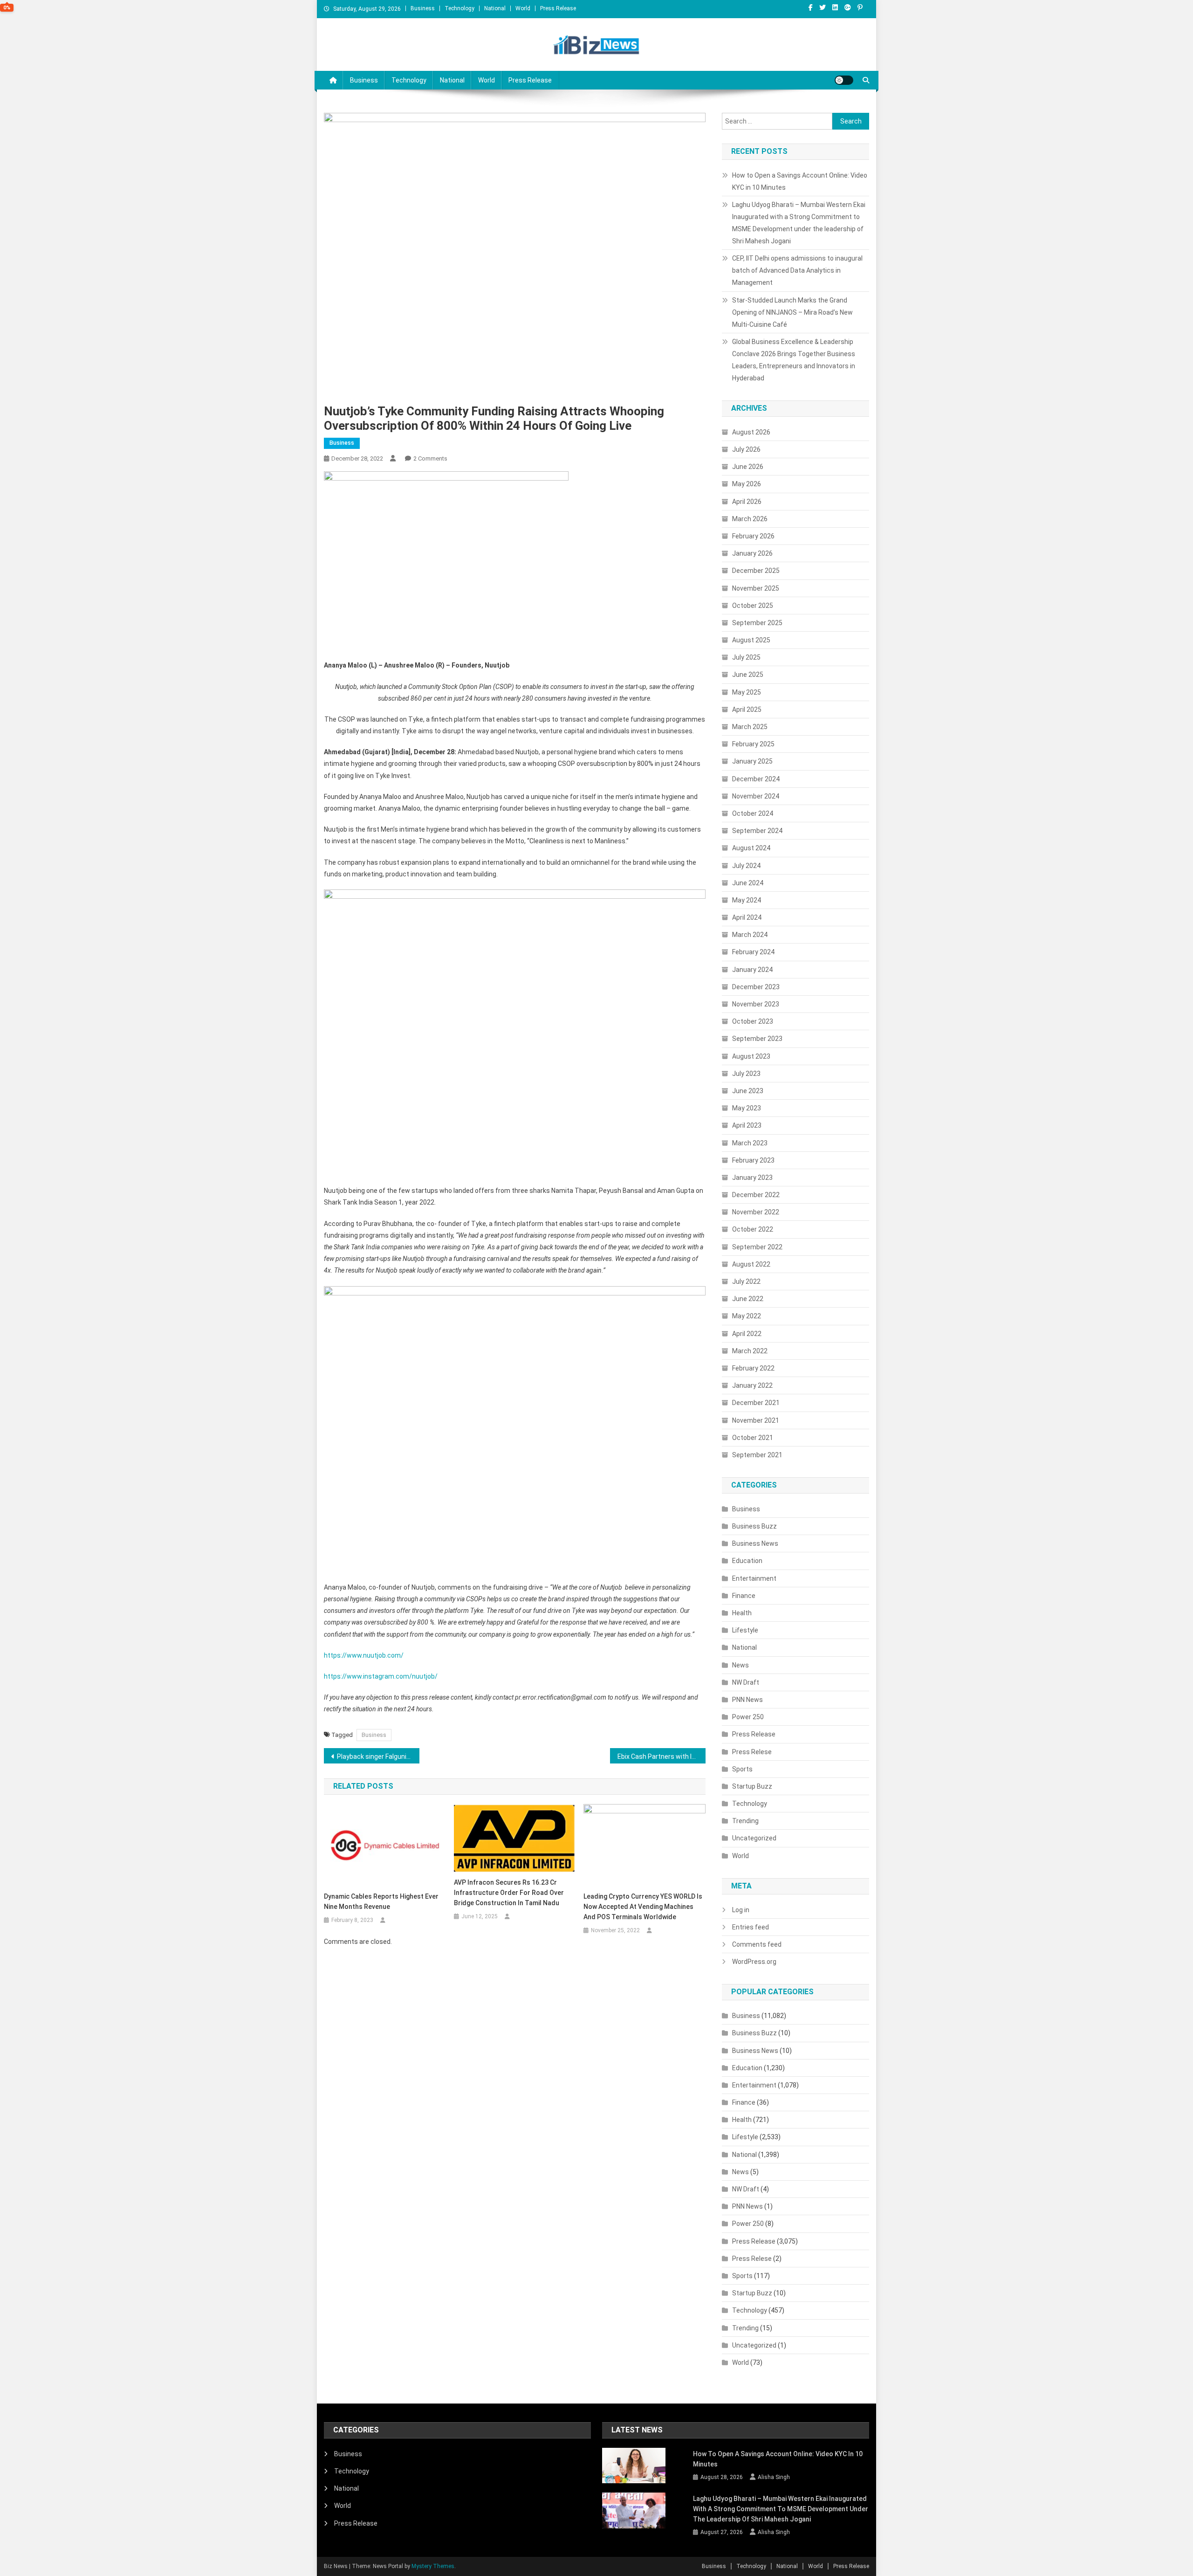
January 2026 (752, 553)
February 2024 (753, 952)
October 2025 (753, 606)
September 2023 (757, 1039)
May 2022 (747, 1316)
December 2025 (756, 571)
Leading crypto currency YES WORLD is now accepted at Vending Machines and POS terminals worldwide (643, 1907)
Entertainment (754, 1578)
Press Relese (752, 1752)
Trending (745, 1821)
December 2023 (756, 987)
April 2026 (747, 502)
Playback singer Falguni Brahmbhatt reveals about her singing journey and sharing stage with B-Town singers (378, 1756)
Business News (755, 1543)
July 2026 (746, 449)
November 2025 (756, 588)
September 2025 (757, 623)
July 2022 (746, 1281)
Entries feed (751, 1927)
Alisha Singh (774, 2477)
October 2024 (753, 813)
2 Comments (430, 458)
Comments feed (757, 1944)
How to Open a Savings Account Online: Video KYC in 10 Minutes (800, 181)
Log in (741, 1910)
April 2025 (747, 709)
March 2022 (750, 1351)
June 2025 (748, 675)
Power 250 (748, 1717)
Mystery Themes (433, 2566)
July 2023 (746, 1074)
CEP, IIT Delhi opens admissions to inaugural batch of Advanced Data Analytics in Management (797, 270)
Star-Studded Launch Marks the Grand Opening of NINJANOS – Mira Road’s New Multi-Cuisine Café (792, 312)
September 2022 (757, 1247)
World (523, 8)
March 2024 (750, 935)
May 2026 (747, 484)
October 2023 (753, 1021)
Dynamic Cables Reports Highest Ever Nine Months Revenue (381, 1901)
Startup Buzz (752, 1786)
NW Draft (746, 1682)
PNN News (747, 1700)
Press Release (558, 8)
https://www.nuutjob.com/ (364, 1655)
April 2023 (747, 1125)
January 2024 (752, 970)
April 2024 (747, 917)
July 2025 (746, 657)
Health (742, 1613)
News (740, 1665)
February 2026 (753, 536)
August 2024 (751, 848)
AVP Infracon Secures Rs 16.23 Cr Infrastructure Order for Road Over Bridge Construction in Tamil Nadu (509, 1893)
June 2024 (748, 883)
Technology (459, 8)
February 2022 (753, 1368)
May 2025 (747, 692)
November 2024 (756, 796)
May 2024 (747, 900)
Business (423, 8)
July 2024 (746, 866)
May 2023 (747, 1108)
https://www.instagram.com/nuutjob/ (381, 1676)
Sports (742, 1769)
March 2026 (750, 519)
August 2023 (751, 1056)
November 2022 (756, 1212)
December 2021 (756, 1403)
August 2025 (751, 640)
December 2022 (756, 1195)
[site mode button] (844, 80)
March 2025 (750, 727)
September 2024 (757, 831)
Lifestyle (745, 1630)
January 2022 (752, 1385)
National (495, 8)
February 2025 (753, 744)
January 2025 (752, 761)
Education (747, 1561)
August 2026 (751, 432)
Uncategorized (754, 1838)
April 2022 (747, 1334)
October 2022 (753, 1229)
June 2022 (748, 1299)
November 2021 (756, 1420)
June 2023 (748, 1091)
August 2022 (751, 1264)
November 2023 (756, 1004)
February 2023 (753, 1160)
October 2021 (753, 1438)
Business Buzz (754, 1526)
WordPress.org (754, 1962)
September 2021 (757, 1455)
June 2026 (748, 467)
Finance (744, 1596)
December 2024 (756, 779)
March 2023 (750, 1143)
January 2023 (752, 1178)
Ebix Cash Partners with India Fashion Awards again (662, 1756)
